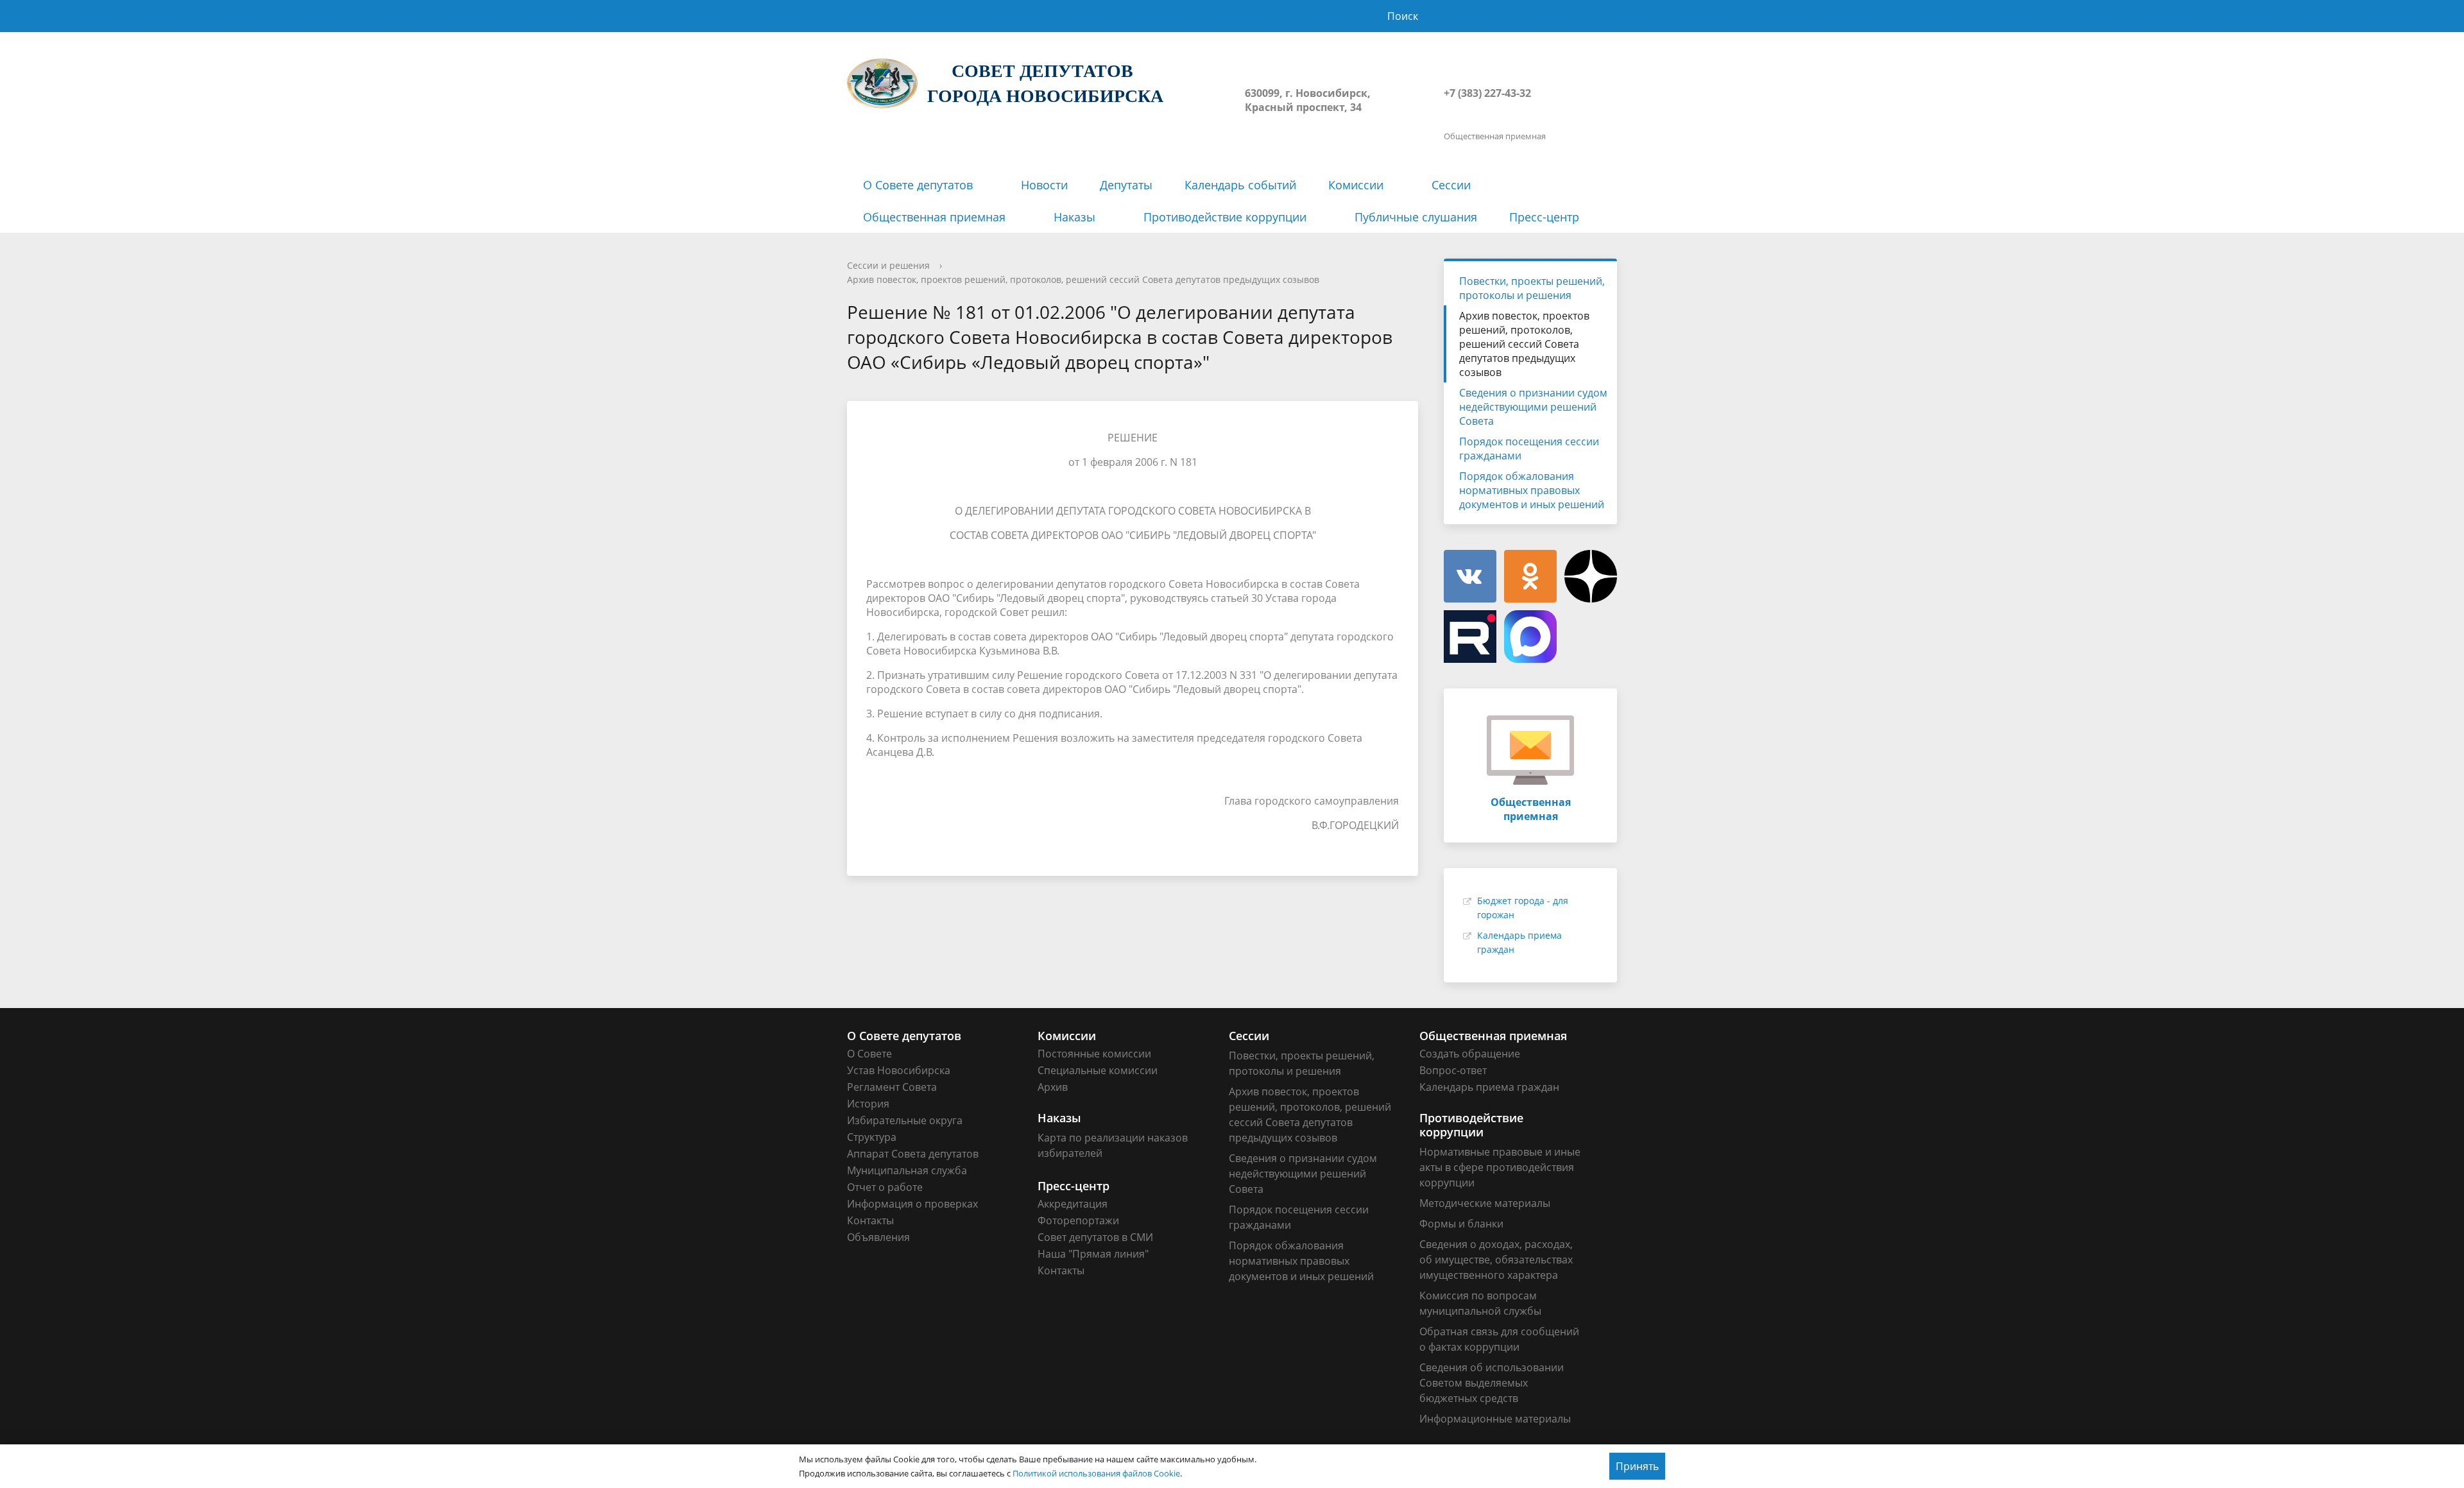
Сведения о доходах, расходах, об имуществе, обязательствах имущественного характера (1496, 1260)
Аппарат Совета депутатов (913, 1154)
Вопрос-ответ (1453, 1070)
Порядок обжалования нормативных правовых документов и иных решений (1532, 490)
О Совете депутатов (918, 185)
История (868, 1104)
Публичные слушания (1416, 217)
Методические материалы (1485, 1203)
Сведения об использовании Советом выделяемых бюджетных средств (1492, 1383)
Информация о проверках (912, 1204)
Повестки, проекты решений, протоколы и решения (1532, 288)
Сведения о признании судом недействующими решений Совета (1533, 407)
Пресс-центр (1544, 217)
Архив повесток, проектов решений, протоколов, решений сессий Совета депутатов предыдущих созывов (1083, 279)
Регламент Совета (892, 1087)
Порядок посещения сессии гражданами (1529, 449)
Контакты (870, 1220)
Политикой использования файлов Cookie (1096, 1473)
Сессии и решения (888, 265)
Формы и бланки (1461, 1224)
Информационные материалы (1495, 1419)
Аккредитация (1073, 1204)
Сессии (1451, 185)
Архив (1053, 1087)
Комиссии (1356, 185)
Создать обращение (1470, 1054)
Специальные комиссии (1098, 1070)
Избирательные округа (905, 1120)
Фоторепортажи (1078, 1220)
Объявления (878, 1237)
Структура (872, 1137)
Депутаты (1126, 185)
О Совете (869, 1054)
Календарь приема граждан (1489, 1087)
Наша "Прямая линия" (1093, 1254)
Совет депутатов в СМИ (1095, 1237)
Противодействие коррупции (1225, 217)
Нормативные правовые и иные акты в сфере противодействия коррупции (1500, 1167)
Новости (1044, 185)
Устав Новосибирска (899, 1070)
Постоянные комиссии (1094, 1054)
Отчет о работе (885, 1187)
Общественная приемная (934, 217)
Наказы (1074, 217)
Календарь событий (1240, 185)
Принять (1637, 1466)
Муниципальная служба (907, 1170)
